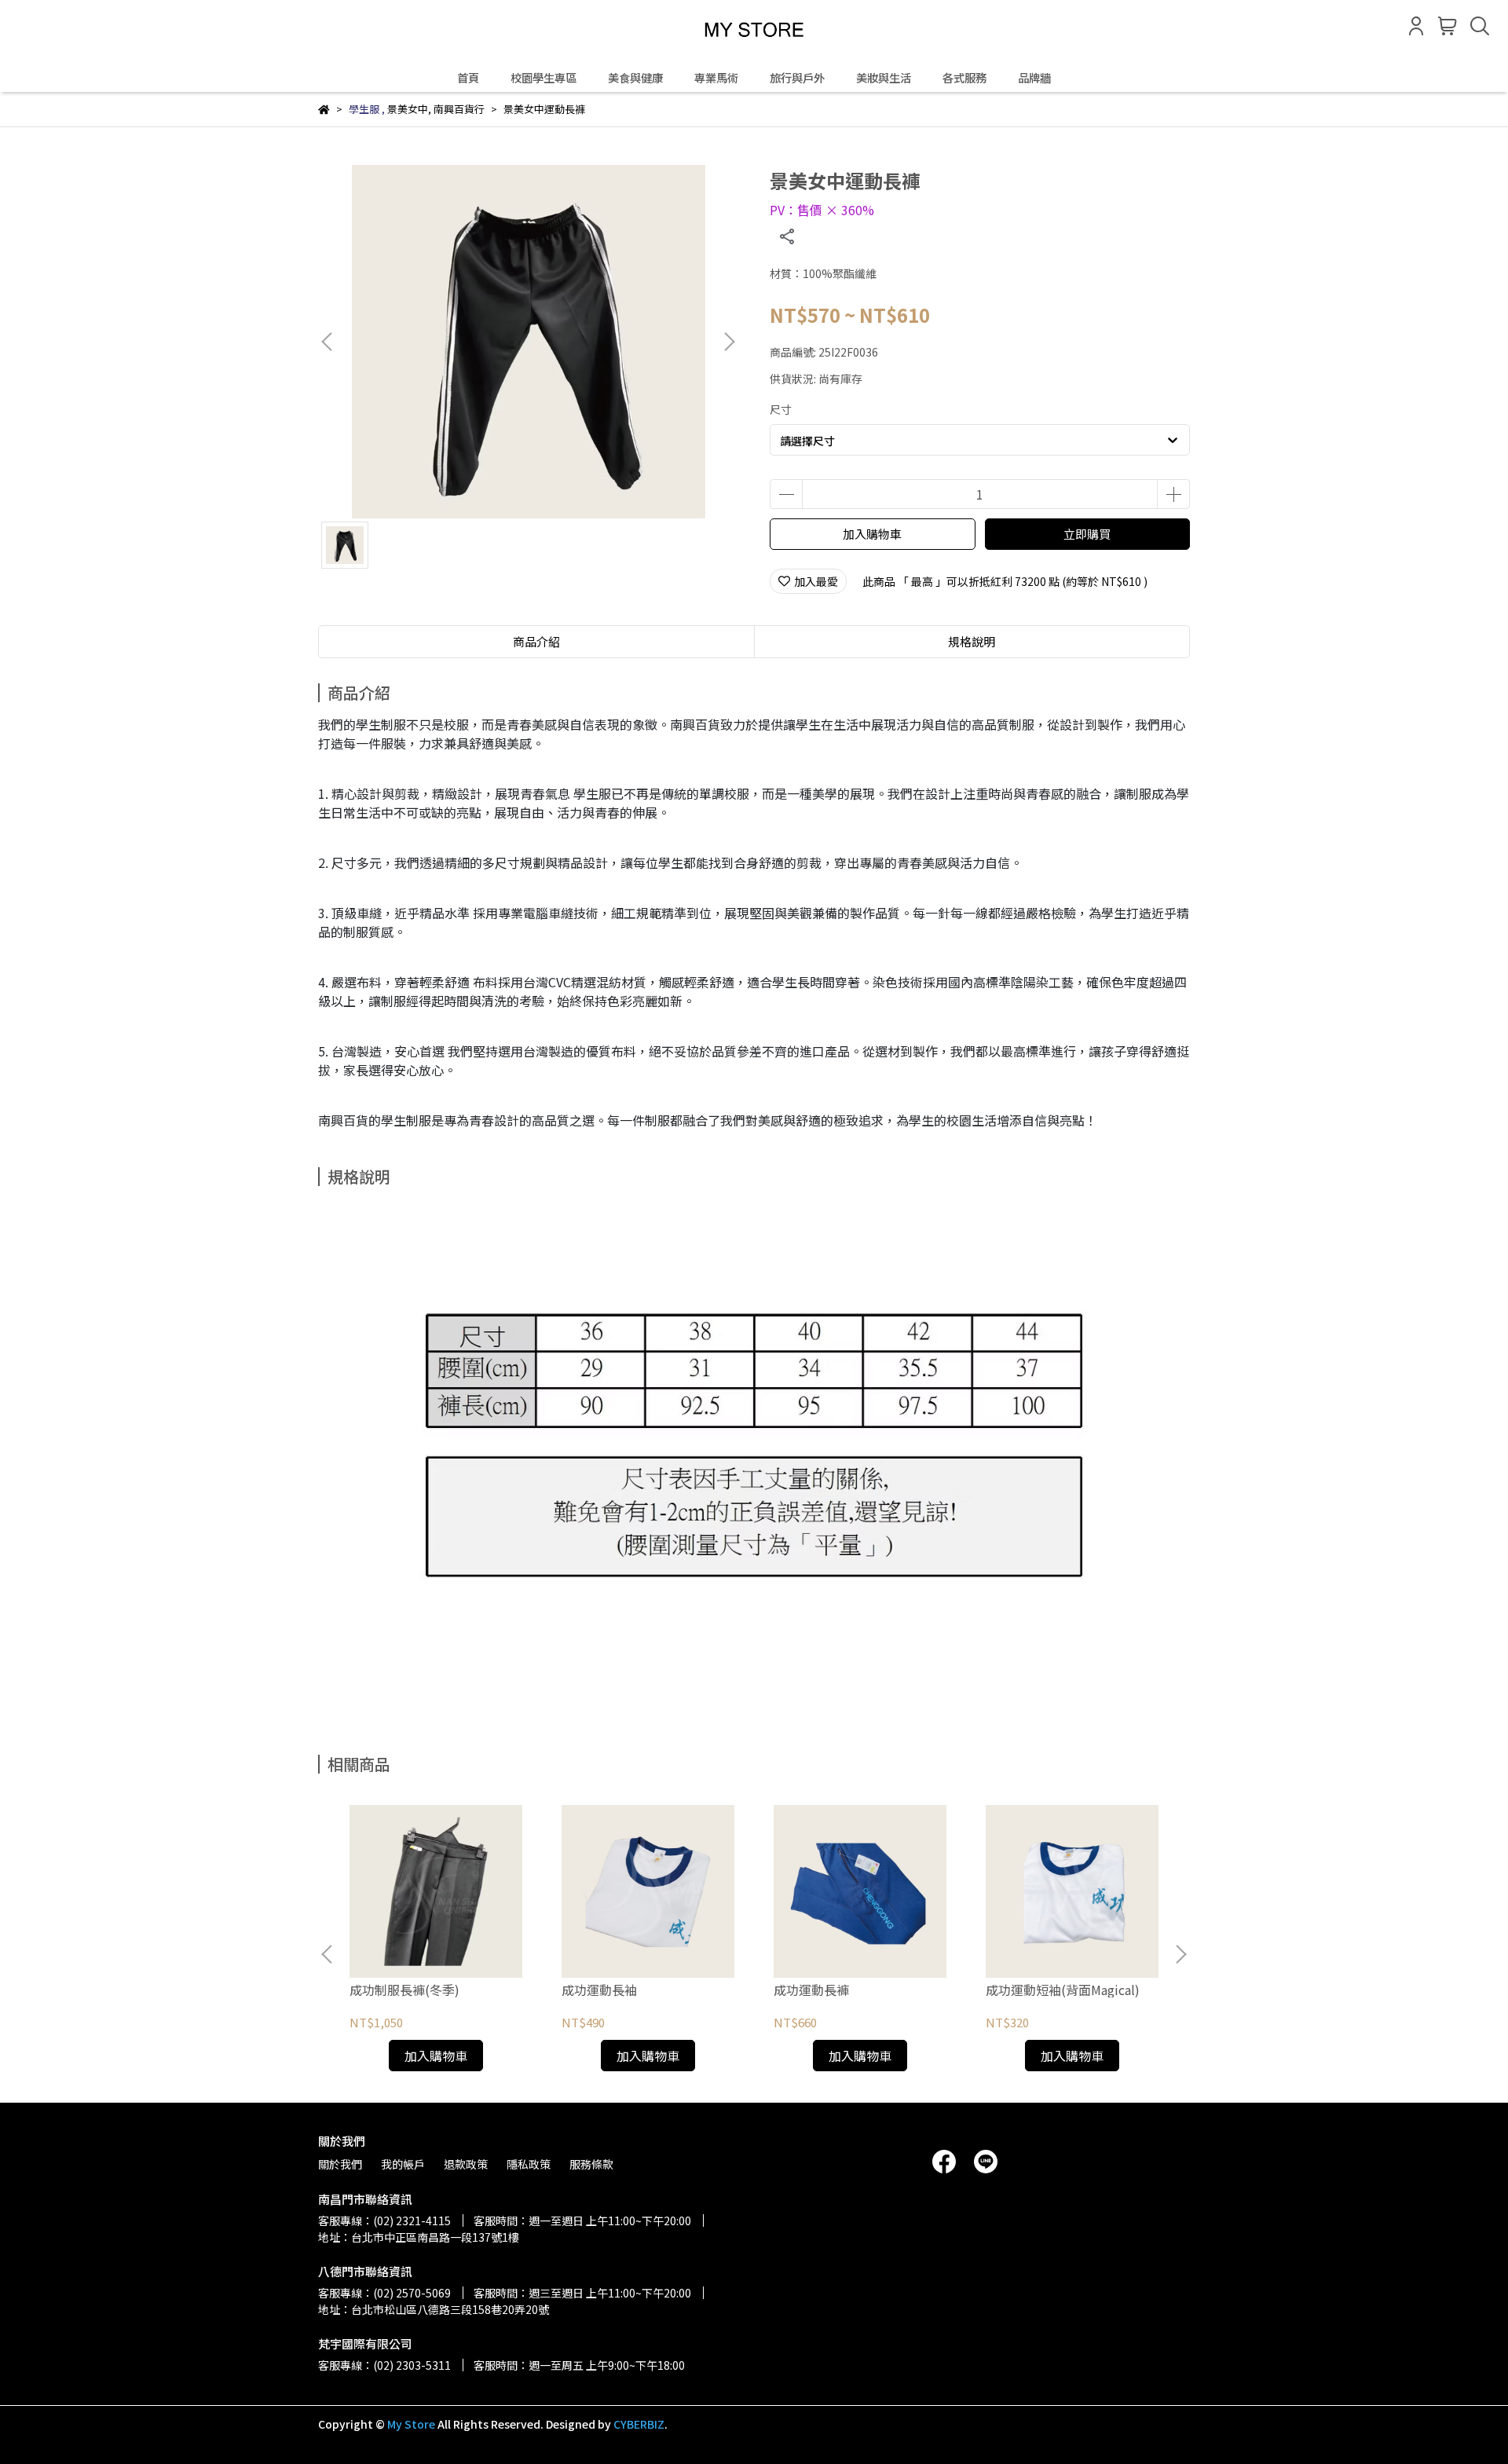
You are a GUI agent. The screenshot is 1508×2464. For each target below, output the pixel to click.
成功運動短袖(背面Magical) (1063, 1990)
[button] (729, 342)
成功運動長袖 (599, 1990)
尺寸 (781, 409)
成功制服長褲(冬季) (404, 1990)
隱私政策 (529, 2164)
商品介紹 (536, 641)
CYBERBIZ (639, 2424)
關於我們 (340, 2164)
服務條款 (591, 2164)
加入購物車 (872, 534)
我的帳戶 (403, 2164)
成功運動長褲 (811, 1990)
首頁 (468, 78)
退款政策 (466, 2164)
